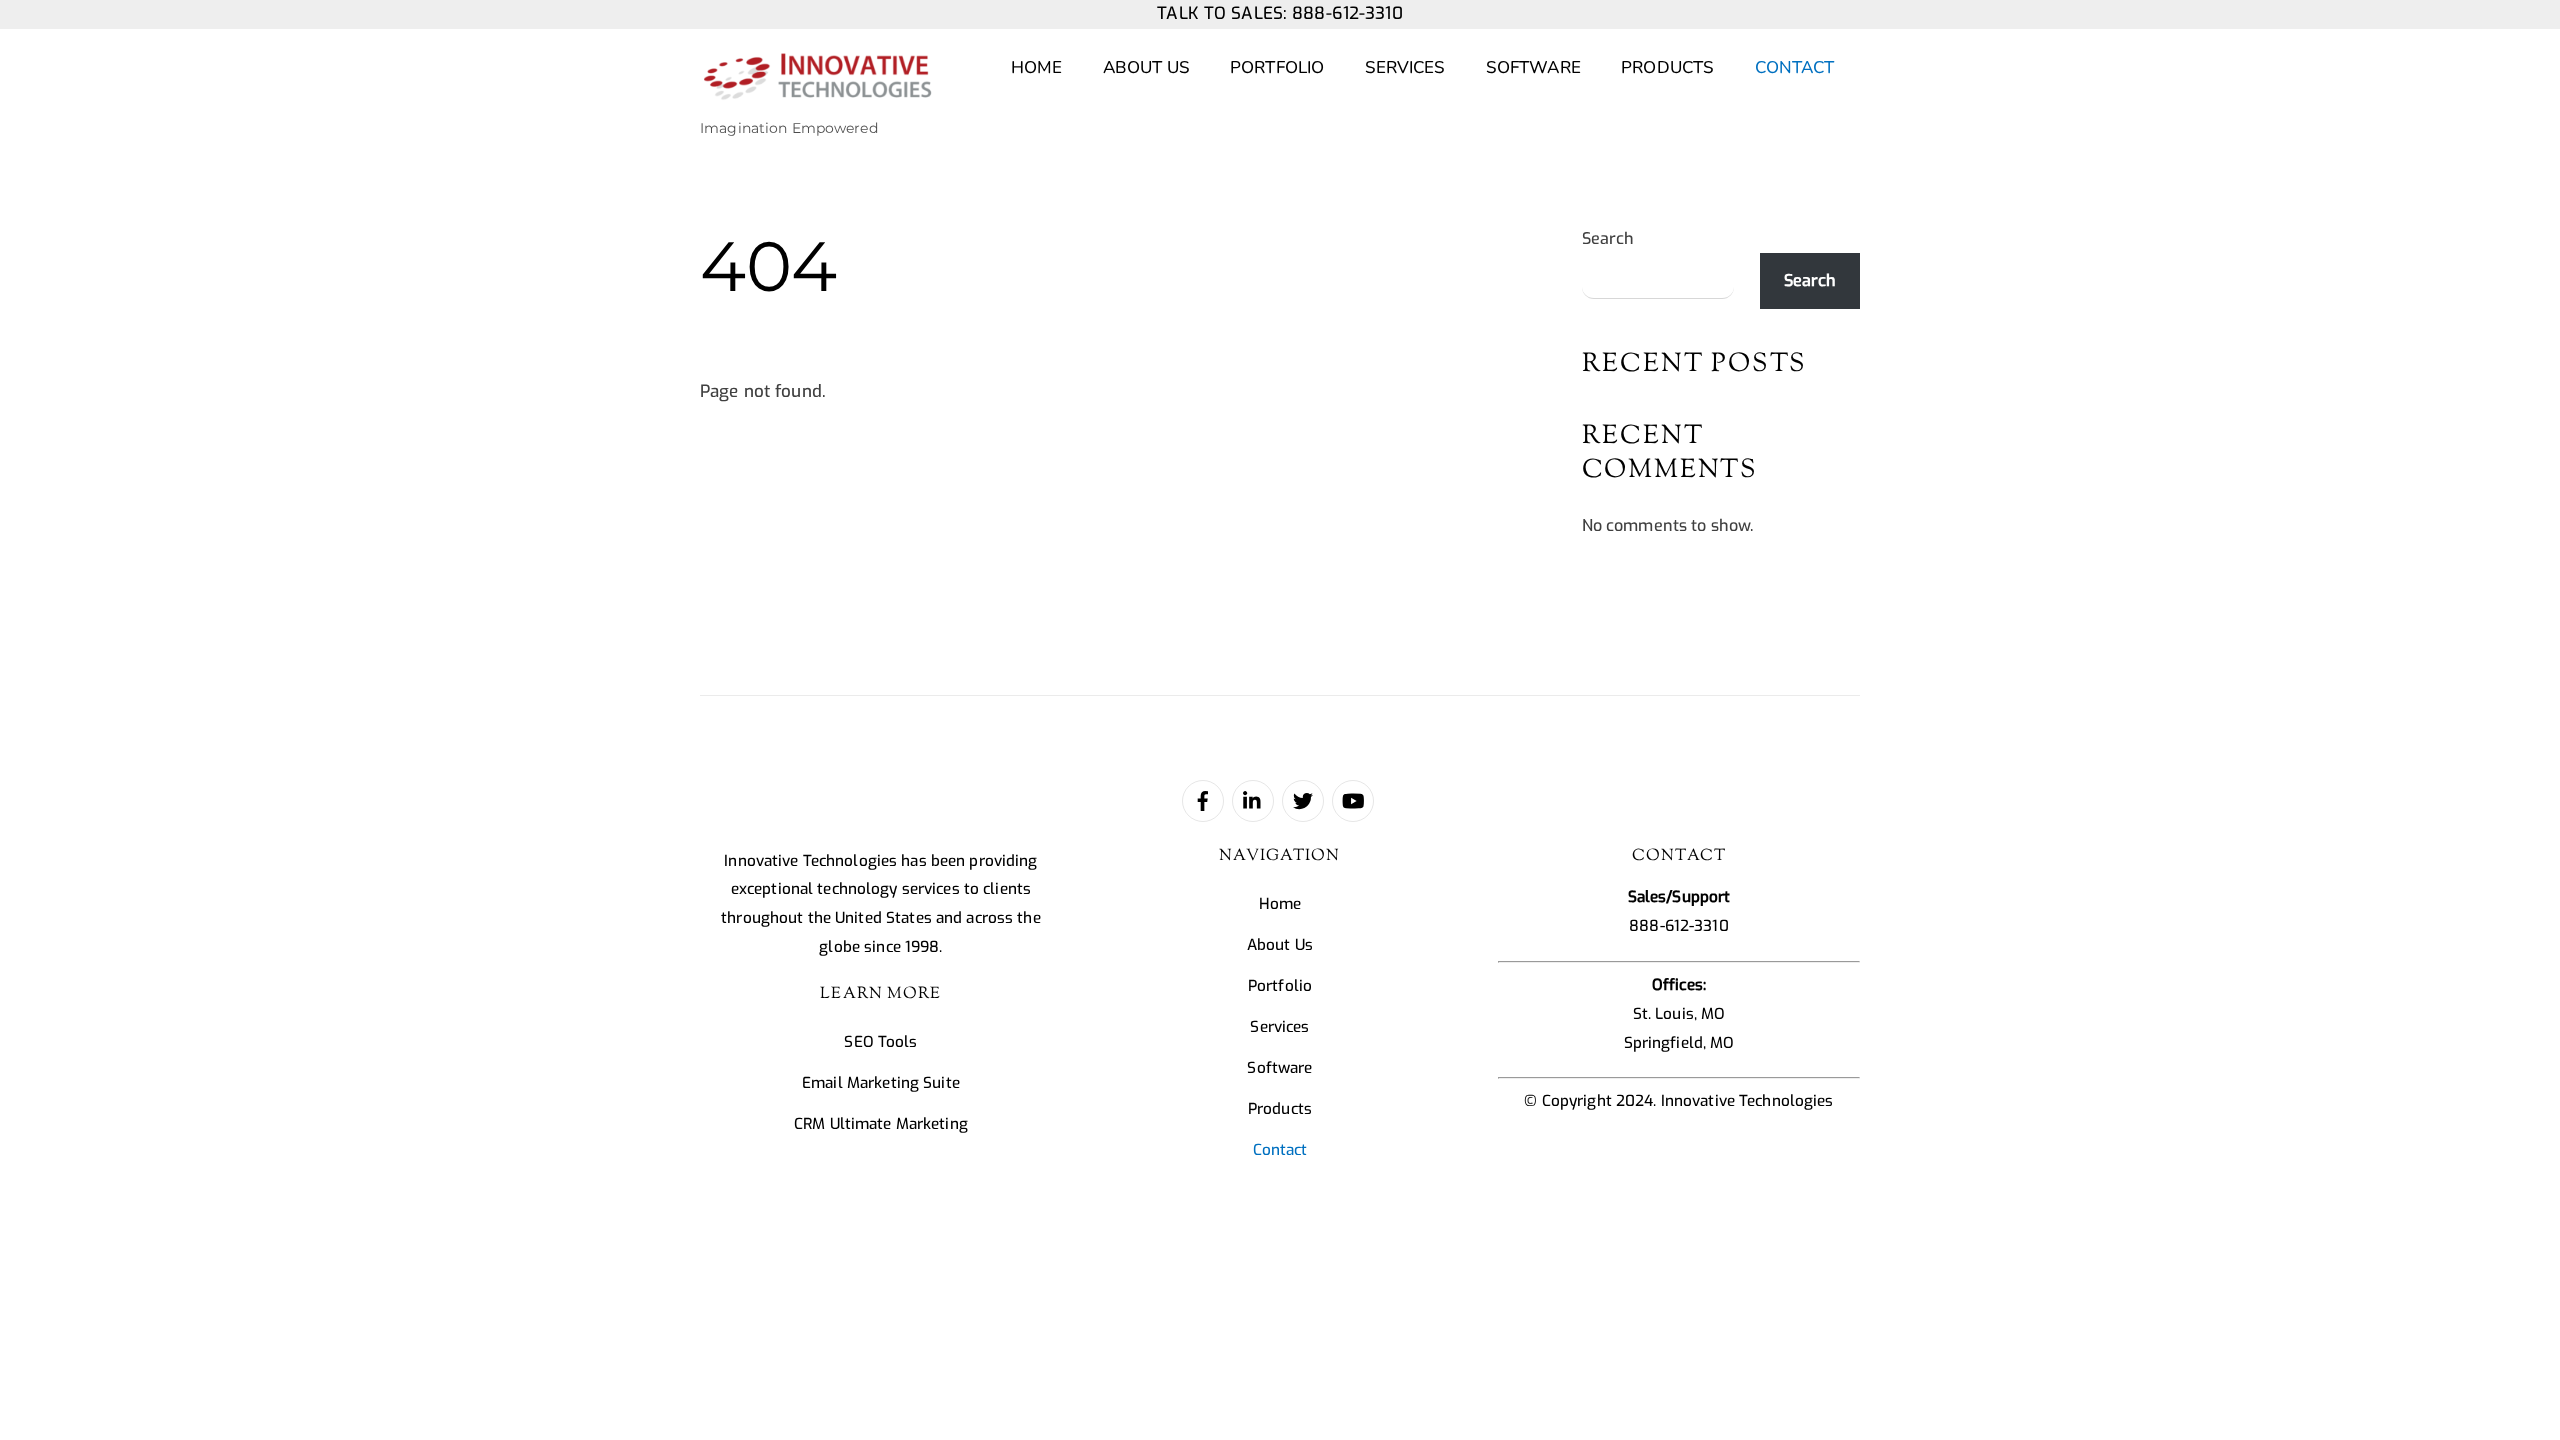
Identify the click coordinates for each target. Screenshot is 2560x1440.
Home (1037, 67)
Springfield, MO (1679, 1043)
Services (1405, 67)
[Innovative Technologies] (817, 89)
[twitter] (1303, 800)
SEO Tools (880, 1042)
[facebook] (1203, 800)
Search (1608, 238)
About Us (1146, 67)
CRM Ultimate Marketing (881, 1124)
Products (1667, 67)
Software (1533, 67)
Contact (1795, 67)
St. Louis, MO (1679, 1014)
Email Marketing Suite (881, 1083)
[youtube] (1353, 800)
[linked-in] (1253, 800)
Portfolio (1277, 67)
